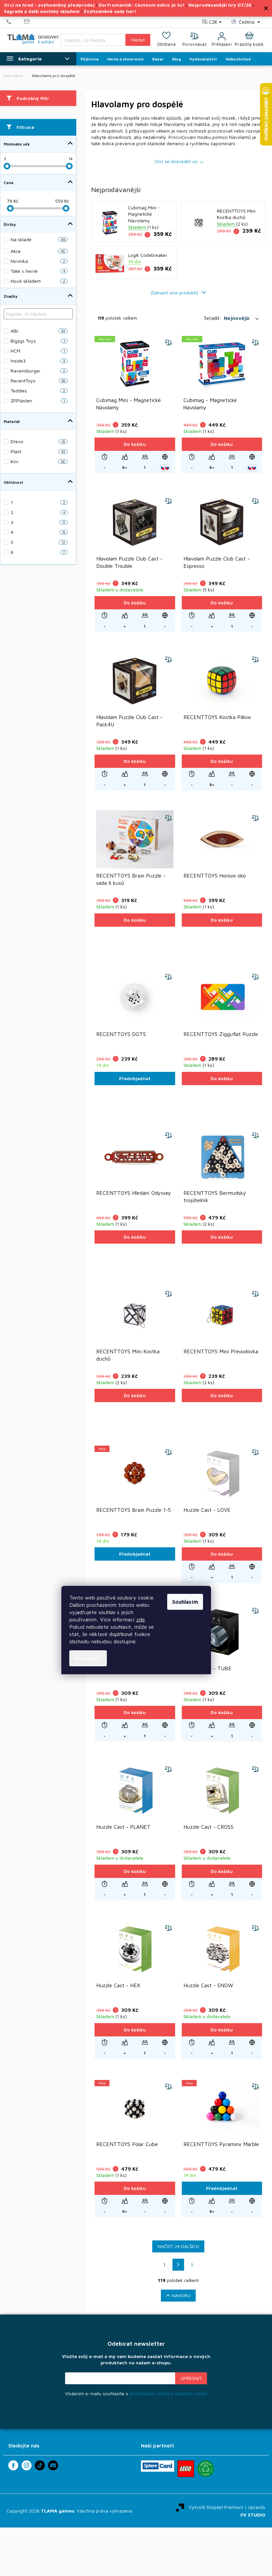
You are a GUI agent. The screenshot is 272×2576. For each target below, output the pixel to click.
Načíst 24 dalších (178, 2246)
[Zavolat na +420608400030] (15, 22)
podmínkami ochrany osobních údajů (168, 2393)
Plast (38, 451)
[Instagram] (27, 2465)
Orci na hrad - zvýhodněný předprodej (49, 5)
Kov (38, 461)
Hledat (138, 40)
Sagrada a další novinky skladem (42, 11)
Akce (38, 251)
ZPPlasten (38, 401)
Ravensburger (38, 371)
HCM (38, 351)
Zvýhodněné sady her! (110, 11)
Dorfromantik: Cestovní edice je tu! (141, 5)
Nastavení (88, 1658)
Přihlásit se (191, 2378)
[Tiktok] (40, 2465)
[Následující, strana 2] (178, 2265)
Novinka (38, 261)
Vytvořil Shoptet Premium (216, 2507)
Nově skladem (38, 281)
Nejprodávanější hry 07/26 (220, 5)
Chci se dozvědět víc (176, 161)
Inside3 (38, 361)
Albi (38, 331)
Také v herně (38, 271)
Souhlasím (185, 1602)
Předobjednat (135, 1078)
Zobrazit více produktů (175, 293)
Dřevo (38, 441)
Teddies (38, 391)
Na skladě (38, 239)
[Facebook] (13, 2465)
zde (141, 1619)
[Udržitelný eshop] (206, 2469)
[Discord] (53, 2465)
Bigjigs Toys (38, 341)
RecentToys (38, 381)
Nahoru (181, 2295)
